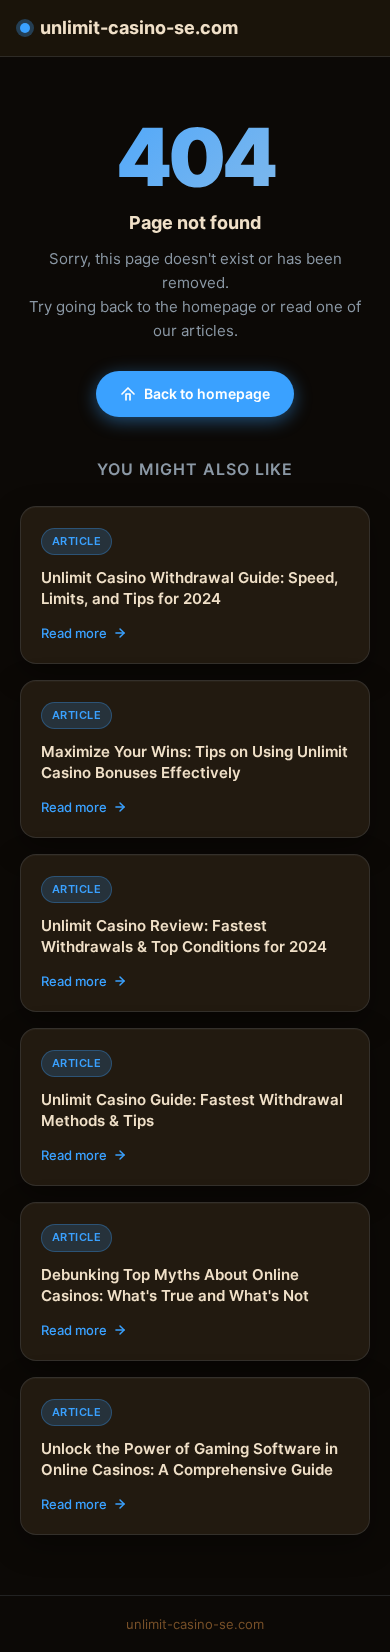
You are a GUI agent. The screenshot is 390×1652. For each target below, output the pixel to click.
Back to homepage (207, 393)
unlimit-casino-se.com (139, 27)
